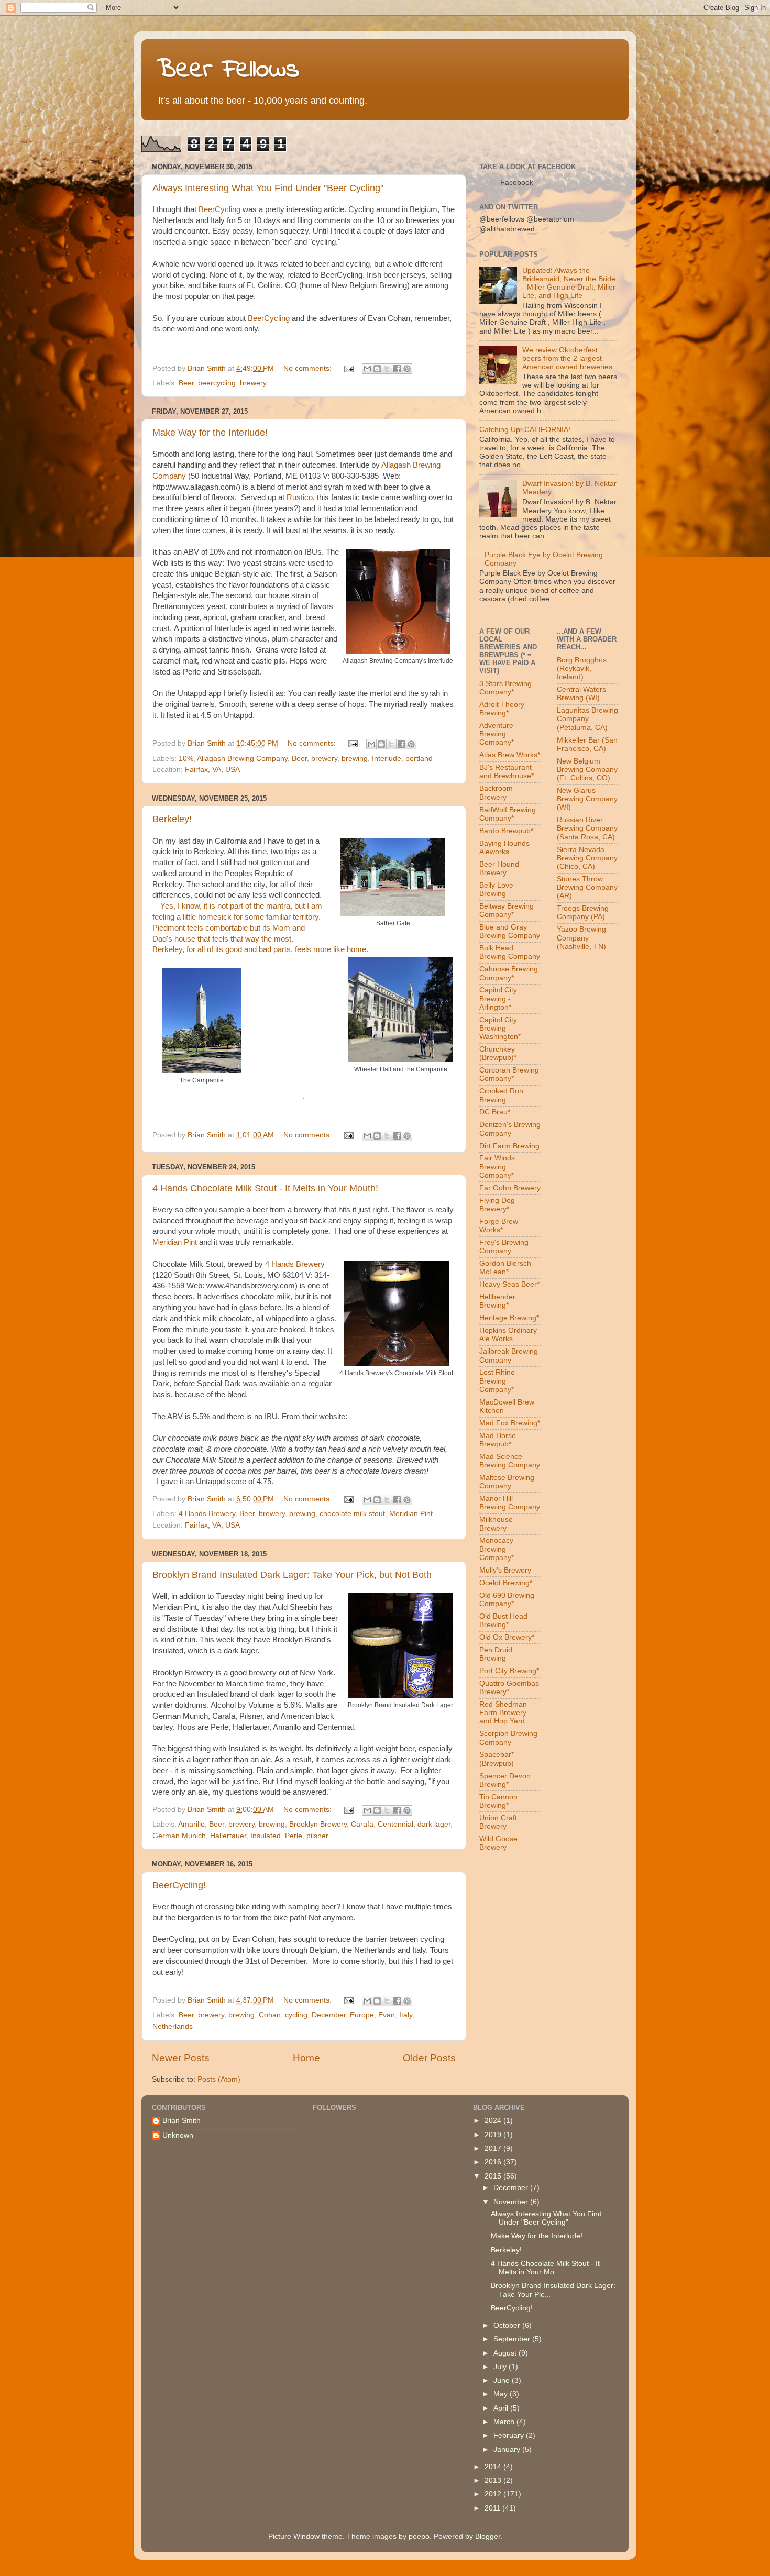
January (508, 2450)
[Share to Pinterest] (407, 369)
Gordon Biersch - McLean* (508, 1268)
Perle (294, 1836)
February (510, 2435)
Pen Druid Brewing (496, 1654)
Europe (362, 2015)
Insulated (266, 1836)
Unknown (178, 2135)
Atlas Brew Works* (510, 755)
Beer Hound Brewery (499, 869)
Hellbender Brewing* (497, 1301)
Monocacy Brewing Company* (497, 1549)
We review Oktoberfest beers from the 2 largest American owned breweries (567, 358)
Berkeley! (172, 819)
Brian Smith (181, 2121)
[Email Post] (348, 368)
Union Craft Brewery (498, 1822)
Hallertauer (228, 1836)
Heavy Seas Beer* (509, 1284)
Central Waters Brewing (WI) (581, 694)
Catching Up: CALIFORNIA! (525, 430)
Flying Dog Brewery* (497, 1205)
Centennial (395, 1824)
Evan (387, 2015)
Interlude (387, 759)
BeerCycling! (179, 1885)
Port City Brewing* (509, 1671)
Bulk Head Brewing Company (510, 952)
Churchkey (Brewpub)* (498, 1053)
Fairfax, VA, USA (212, 770)
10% (186, 759)
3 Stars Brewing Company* (505, 688)
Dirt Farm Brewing (509, 1146)
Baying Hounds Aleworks (504, 848)
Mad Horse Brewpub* (498, 1440)
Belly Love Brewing (496, 889)
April (502, 2408)
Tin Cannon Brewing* (498, 1801)
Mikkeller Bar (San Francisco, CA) (587, 744)
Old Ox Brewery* (507, 1637)
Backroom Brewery (496, 793)
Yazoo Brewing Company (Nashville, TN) (581, 938)
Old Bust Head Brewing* (503, 1621)
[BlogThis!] (377, 369)
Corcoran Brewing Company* (509, 1074)
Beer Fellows (228, 70)
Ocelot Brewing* (506, 1583)
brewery (253, 383)
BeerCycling (219, 209)
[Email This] (367, 369)
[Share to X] (387, 369)
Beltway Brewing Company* (507, 910)
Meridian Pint (175, 1242)
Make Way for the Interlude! (210, 433)
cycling (296, 2015)
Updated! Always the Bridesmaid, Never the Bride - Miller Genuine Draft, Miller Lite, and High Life (569, 283)
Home (306, 2058)
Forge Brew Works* (499, 1226)
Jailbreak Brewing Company (509, 1356)
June (503, 2380)
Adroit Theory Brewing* (502, 709)
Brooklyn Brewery (318, 1824)
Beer (186, 383)
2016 (494, 2162)
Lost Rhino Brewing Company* (497, 1381)
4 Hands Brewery (295, 1264)
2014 (494, 2467)
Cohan (270, 2015)
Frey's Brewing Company (504, 1247)
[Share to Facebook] (397, 369)
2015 (494, 2176)
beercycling (217, 383)
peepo (419, 2536)
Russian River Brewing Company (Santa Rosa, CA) (587, 828)
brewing (355, 759)
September (513, 2339)
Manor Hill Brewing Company (510, 1503)
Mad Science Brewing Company (510, 1461)
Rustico (300, 497)
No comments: (309, 368)
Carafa (362, 1824)
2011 (493, 2508)
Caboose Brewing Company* (509, 973)
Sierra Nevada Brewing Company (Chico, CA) (587, 858)
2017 (494, 2148)
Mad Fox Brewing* (510, 1423)
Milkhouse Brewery (496, 1524)
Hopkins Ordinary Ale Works (508, 1335)
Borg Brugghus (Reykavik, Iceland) (582, 668)
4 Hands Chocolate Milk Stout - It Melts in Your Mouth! (265, 1188)
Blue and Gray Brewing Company (510, 931)
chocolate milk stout (352, 1514)
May (502, 2394)
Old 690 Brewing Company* (507, 1600)
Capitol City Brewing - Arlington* (498, 998)
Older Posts (429, 2058)
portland (419, 759)
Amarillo (191, 1824)
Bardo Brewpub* (506, 831)
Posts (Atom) (219, 2079)
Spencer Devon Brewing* (505, 1780)
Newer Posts (181, 2058)
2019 (494, 2135)
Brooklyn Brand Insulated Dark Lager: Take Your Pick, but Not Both (292, 1575)
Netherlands (173, 2026)
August (506, 2353)
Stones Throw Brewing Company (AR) (587, 887)
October (508, 2325)
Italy (406, 2015)
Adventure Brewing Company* (497, 734)
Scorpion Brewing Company (508, 1738)
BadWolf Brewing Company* (508, 814)
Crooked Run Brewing (501, 1095)
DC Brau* (495, 1112)
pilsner (317, 1836)
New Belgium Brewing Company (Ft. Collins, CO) (587, 770)
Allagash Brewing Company (242, 759)
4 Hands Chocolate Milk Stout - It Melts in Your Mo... (545, 2268)
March (505, 2422)
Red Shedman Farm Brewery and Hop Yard (503, 1713)
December (329, 2015)
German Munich (179, 1836)
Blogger (488, 2536)
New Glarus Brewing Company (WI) (587, 799)
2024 (494, 2121)
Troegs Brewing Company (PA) (583, 913)
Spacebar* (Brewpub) (497, 1759)
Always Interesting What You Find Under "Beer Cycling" (268, 188)
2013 (494, 2480)
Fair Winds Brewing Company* (497, 1167)
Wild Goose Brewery (498, 1843)
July (501, 2367)
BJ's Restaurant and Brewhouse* (507, 772)
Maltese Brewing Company (507, 1482)
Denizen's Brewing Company (510, 1129)
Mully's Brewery (505, 1570)
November (512, 2202)
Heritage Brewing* (509, 1318)
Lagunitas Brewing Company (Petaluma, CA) (587, 719)
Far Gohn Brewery (510, 1188)
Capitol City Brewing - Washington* (500, 1028)
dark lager (434, 1824)
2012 (494, 2494)
